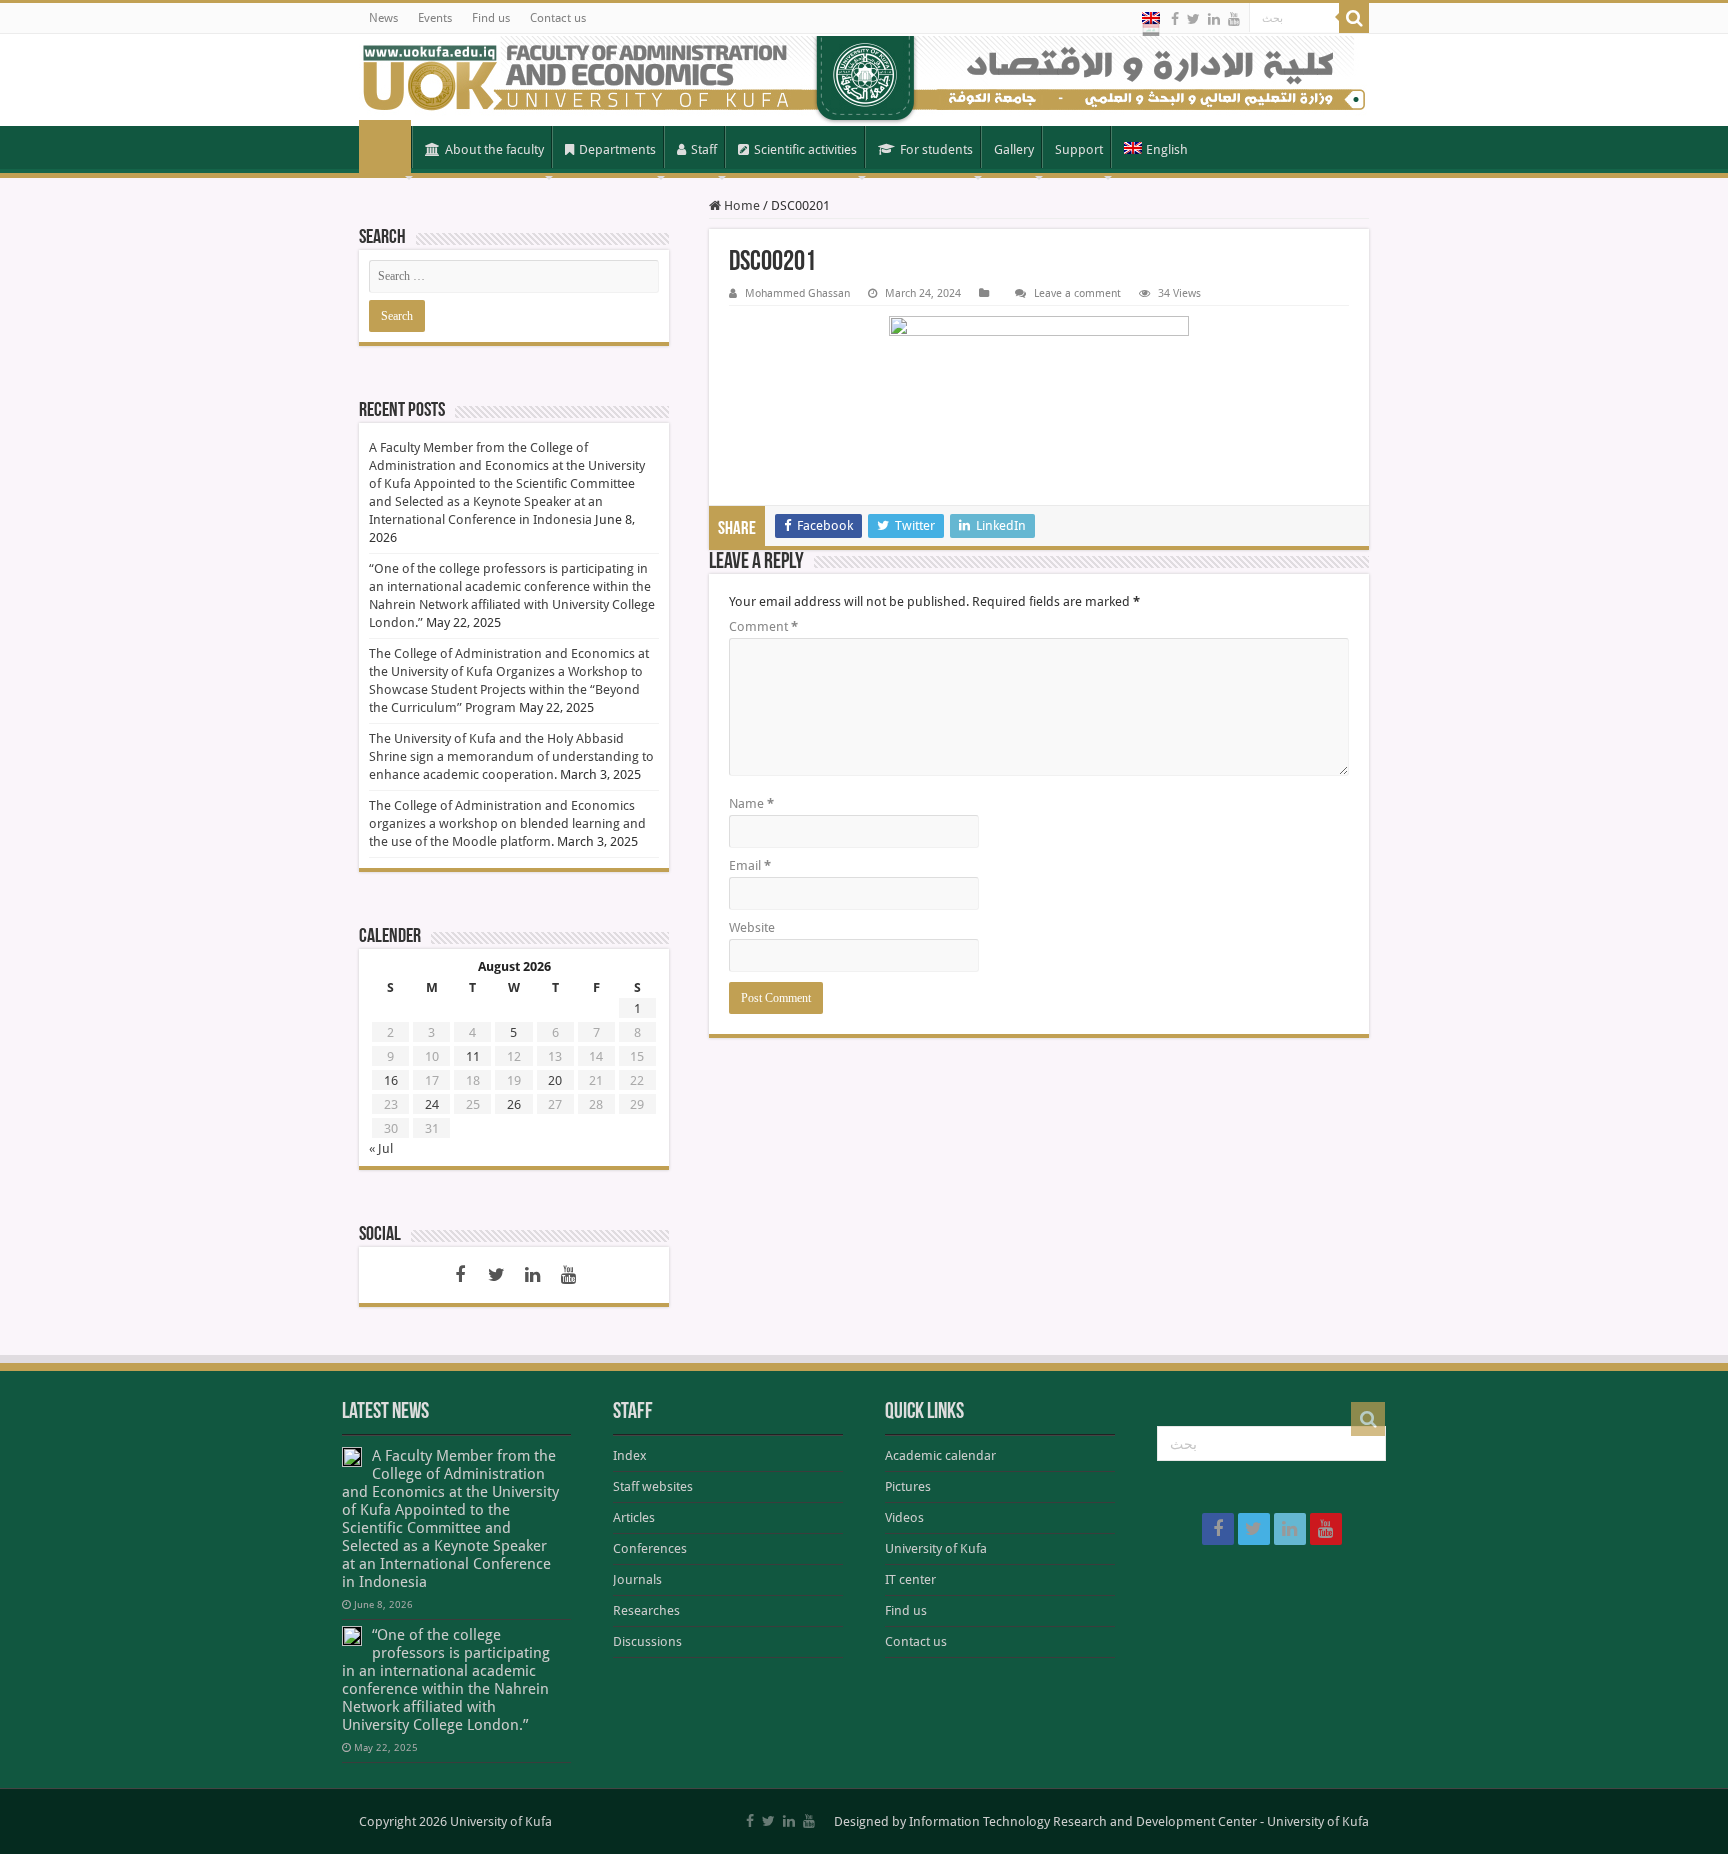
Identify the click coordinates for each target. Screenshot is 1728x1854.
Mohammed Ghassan (797, 293)
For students (936, 149)
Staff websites (653, 1486)
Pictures (908, 1486)
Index (630, 1455)
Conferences (650, 1548)
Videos (904, 1517)
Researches (646, 1610)
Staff (704, 149)
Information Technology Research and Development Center (1083, 1821)
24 (432, 1104)
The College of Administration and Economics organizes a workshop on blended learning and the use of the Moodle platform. (507, 823)
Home (385, 148)
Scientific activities (805, 149)
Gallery (1014, 149)
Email (750, 865)
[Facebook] (1175, 19)
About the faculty (494, 149)
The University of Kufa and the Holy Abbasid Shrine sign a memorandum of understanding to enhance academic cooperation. (511, 756)
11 (473, 1056)
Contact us (558, 18)
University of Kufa (936, 1548)
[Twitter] (1193, 19)
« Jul (381, 1148)
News (383, 18)
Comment (763, 626)
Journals (637, 1579)
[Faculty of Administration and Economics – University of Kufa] (864, 80)
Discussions (647, 1641)
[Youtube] (1234, 19)
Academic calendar (940, 1455)
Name (751, 803)
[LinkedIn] (1214, 19)
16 (391, 1080)
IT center (910, 1579)
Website (752, 927)
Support (1079, 149)
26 (514, 1104)
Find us (491, 18)
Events (435, 18)
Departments (617, 149)
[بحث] (1354, 18)
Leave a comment (1077, 293)
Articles (634, 1517)
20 (555, 1080)
